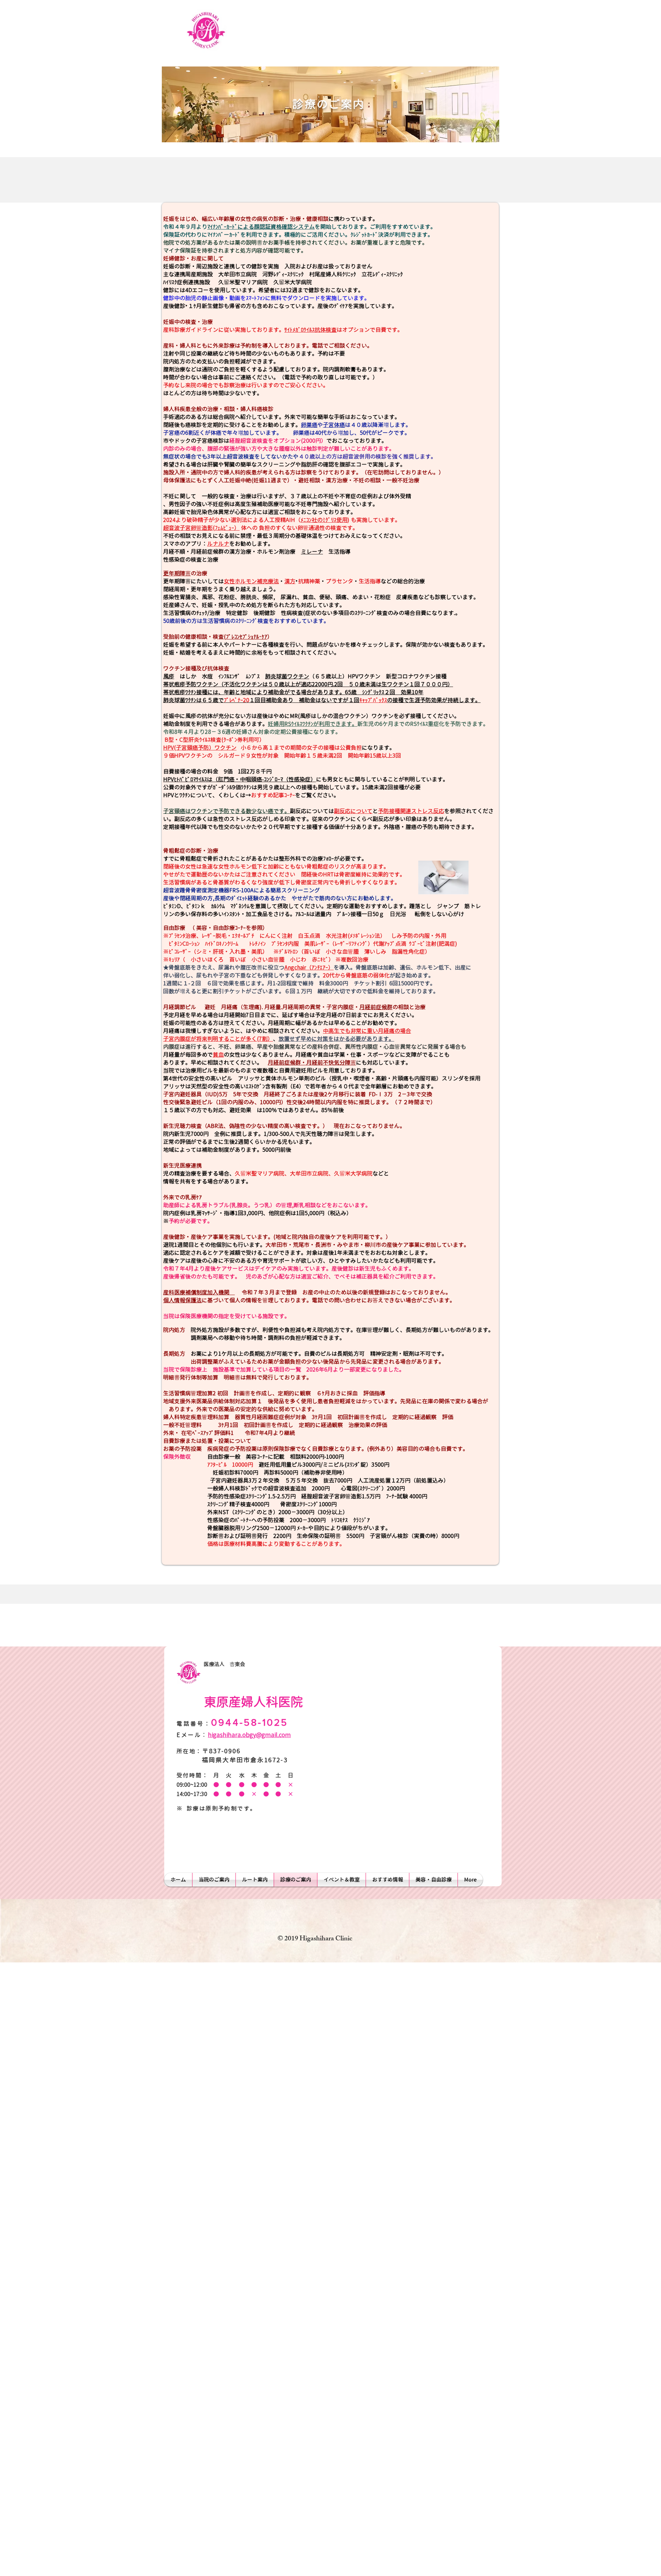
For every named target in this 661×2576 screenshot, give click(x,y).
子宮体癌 (334, 425)
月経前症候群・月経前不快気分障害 (312, 1063)
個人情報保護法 (182, 1300)
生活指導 (337, 552)
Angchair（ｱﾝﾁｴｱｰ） (309, 967)
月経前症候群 (376, 1007)
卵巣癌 (309, 425)
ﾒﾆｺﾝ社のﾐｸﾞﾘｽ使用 (324, 520)
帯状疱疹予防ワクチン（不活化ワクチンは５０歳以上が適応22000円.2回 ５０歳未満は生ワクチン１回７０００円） (308, 684)
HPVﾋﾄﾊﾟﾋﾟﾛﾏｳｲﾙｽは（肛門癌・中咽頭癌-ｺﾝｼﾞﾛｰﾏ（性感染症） (240, 779)
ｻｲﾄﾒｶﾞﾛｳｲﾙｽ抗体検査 (311, 330)
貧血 (218, 1055)
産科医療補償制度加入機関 (199, 1292)
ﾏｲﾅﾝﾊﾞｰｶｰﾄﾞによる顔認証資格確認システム (261, 227)
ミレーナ (312, 552)
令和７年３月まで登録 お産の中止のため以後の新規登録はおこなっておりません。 (343, 1292)
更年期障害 (177, 573)
